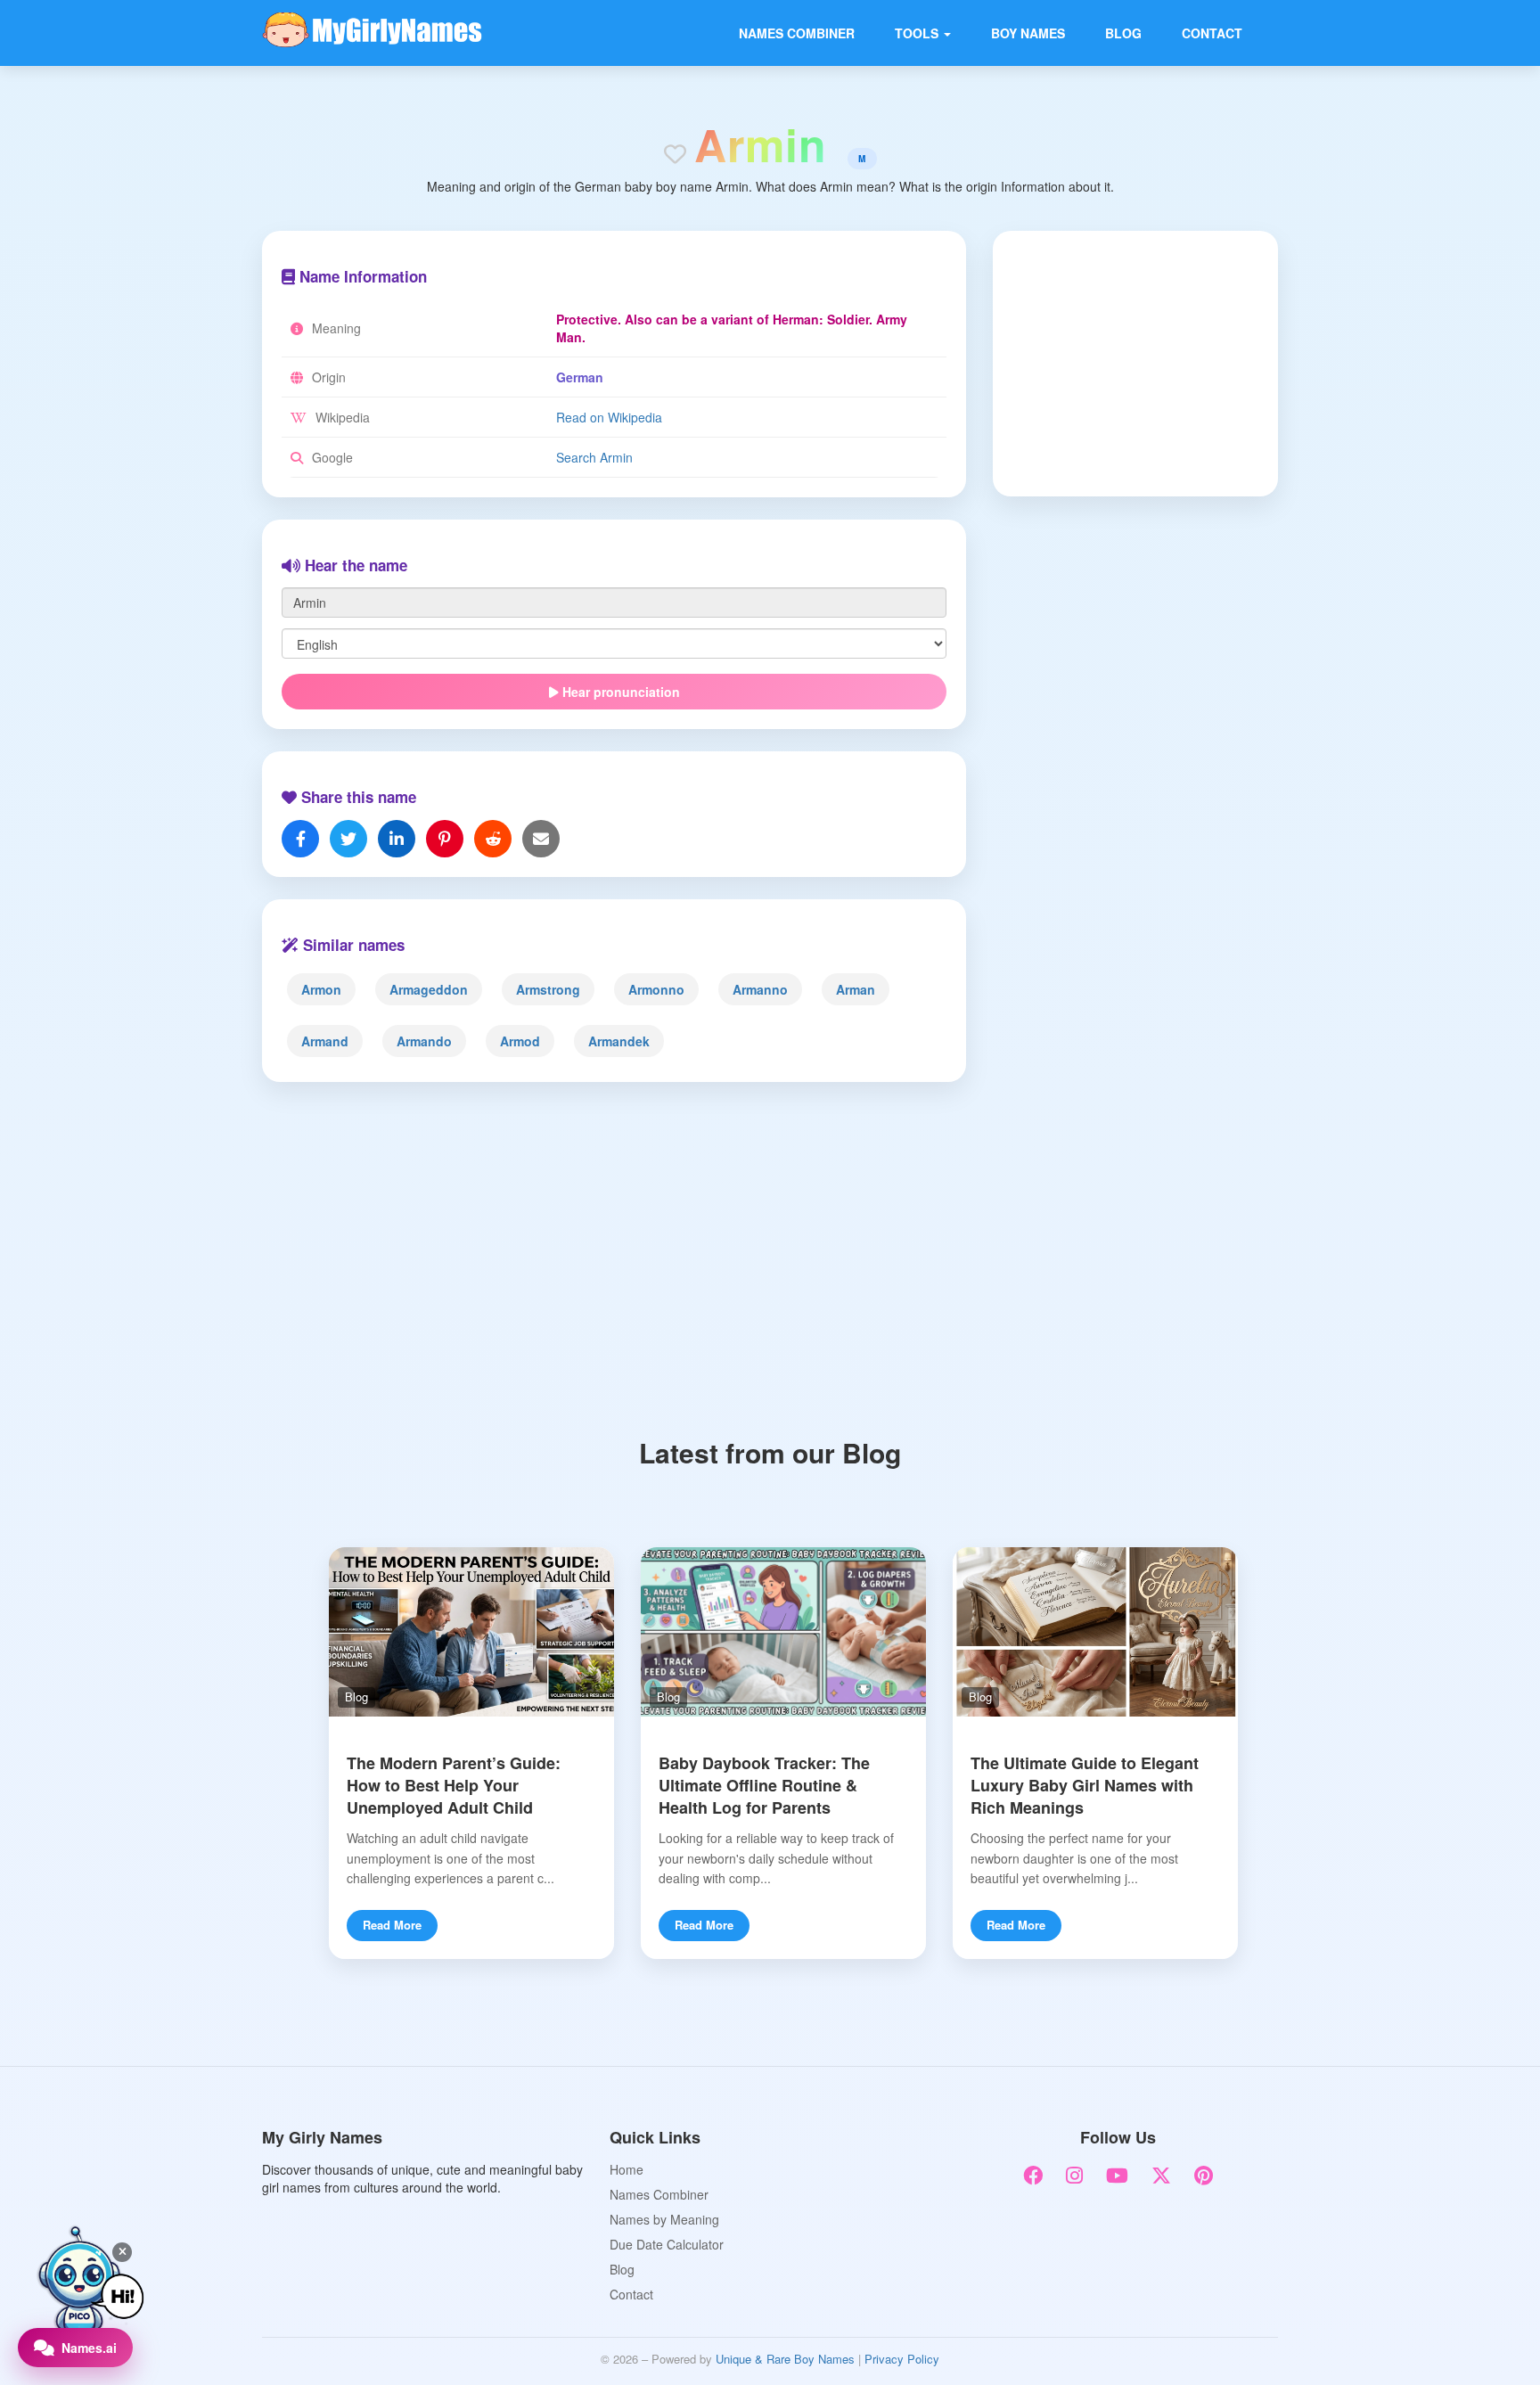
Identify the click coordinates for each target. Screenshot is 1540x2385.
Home (627, 2169)
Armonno (656, 989)
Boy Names (1028, 33)
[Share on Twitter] (348, 839)
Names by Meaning (664, 2219)
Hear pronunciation (619, 692)
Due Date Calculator (667, 2244)
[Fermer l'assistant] (122, 2252)
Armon (321, 989)
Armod (520, 1041)
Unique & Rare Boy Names (785, 2359)
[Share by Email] (541, 839)
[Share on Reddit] (493, 839)
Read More (392, 1925)
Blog (1123, 33)
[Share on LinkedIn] (397, 839)
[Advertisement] (1124, 362)
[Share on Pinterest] (445, 839)
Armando (424, 1041)
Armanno (760, 989)
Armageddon (429, 989)
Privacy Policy (902, 2359)
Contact (1212, 33)
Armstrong (548, 989)
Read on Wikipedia (609, 417)
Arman (856, 989)
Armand (325, 1041)
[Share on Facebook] (300, 839)
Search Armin (594, 457)
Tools (918, 33)
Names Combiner (797, 33)
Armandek (619, 1041)
